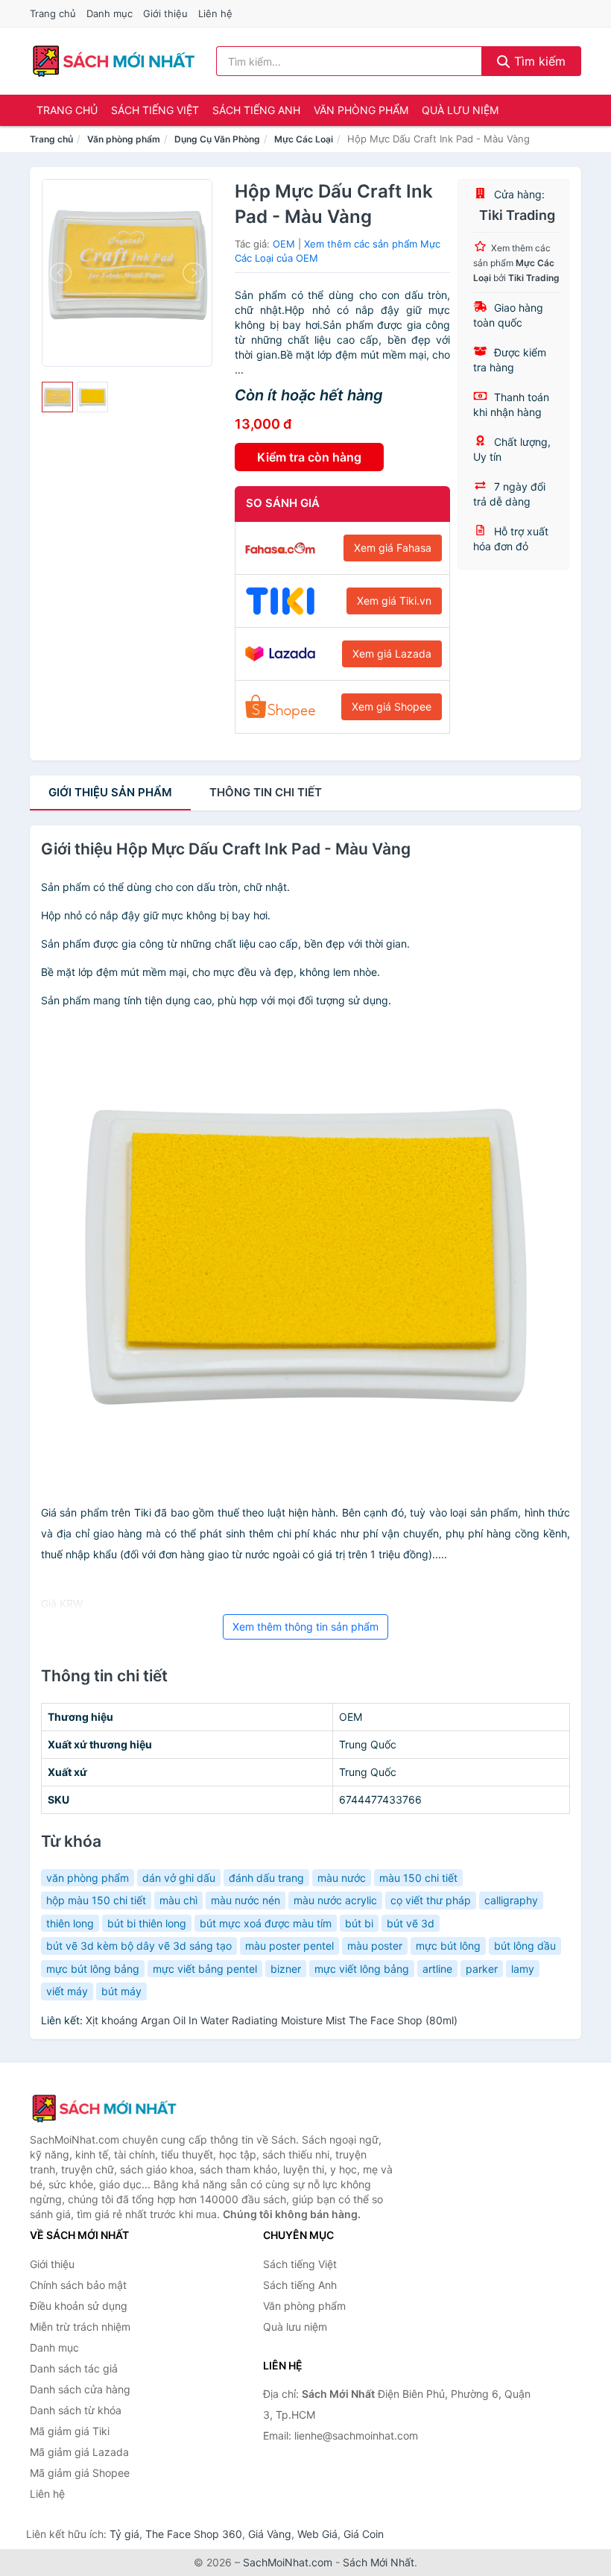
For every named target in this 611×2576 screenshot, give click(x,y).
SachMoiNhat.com (288, 2562)
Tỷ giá (124, 2534)
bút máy (121, 1991)
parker (482, 1969)
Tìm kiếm (538, 61)
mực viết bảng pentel (205, 1969)
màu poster (375, 1946)
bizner (286, 1969)
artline (437, 1969)
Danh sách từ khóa (76, 2410)
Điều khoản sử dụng (79, 2306)
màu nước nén (246, 1900)
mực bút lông (448, 1946)
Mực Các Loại (304, 139)
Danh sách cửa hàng (80, 2389)
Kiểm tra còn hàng (309, 457)
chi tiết (266, 792)
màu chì (178, 1900)
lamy (523, 1969)
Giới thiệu (165, 13)
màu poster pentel (289, 1946)
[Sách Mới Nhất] (104, 2109)
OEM (284, 244)
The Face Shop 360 (194, 2534)
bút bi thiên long (147, 1923)
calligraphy (511, 1900)
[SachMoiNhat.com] (114, 61)
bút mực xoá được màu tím (266, 1923)
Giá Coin (364, 2534)
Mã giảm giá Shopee (80, 2473)
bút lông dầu (525, 1946)
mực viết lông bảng (362, 1969)
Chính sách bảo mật (78, 2285)
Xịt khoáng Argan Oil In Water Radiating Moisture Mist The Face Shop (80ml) (272, 2020)
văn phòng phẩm (88, 1878)
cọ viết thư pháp (431, 1900)
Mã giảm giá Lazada (79, 2452)
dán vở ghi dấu (179, 1878)
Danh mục (110, 13)
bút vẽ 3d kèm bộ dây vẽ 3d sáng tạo (139, 1946)
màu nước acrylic (335, 1900)
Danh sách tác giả (74, 2368)
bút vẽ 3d (411, 1923)
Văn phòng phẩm (361, 110)
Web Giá (317, 2534)
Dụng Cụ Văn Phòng (217, 139)
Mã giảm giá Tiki (70, 2431)
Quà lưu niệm (460, 110)
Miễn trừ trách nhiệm (80, 2327)
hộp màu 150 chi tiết (96, 1900)
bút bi (359, 1923)
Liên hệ (215, 13)
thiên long (70, 1923)
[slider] (57, 397)
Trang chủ (53, 13)
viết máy (67, 1991)
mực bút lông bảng (93, 1969)
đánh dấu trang (266, 1878)
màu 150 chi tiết (418, 1878)
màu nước (342, 1878)
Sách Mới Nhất (379, 2562)
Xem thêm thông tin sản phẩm (305, 1626)
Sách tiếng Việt (155, 110)
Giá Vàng (270, 2534)
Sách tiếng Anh (256, 110)
